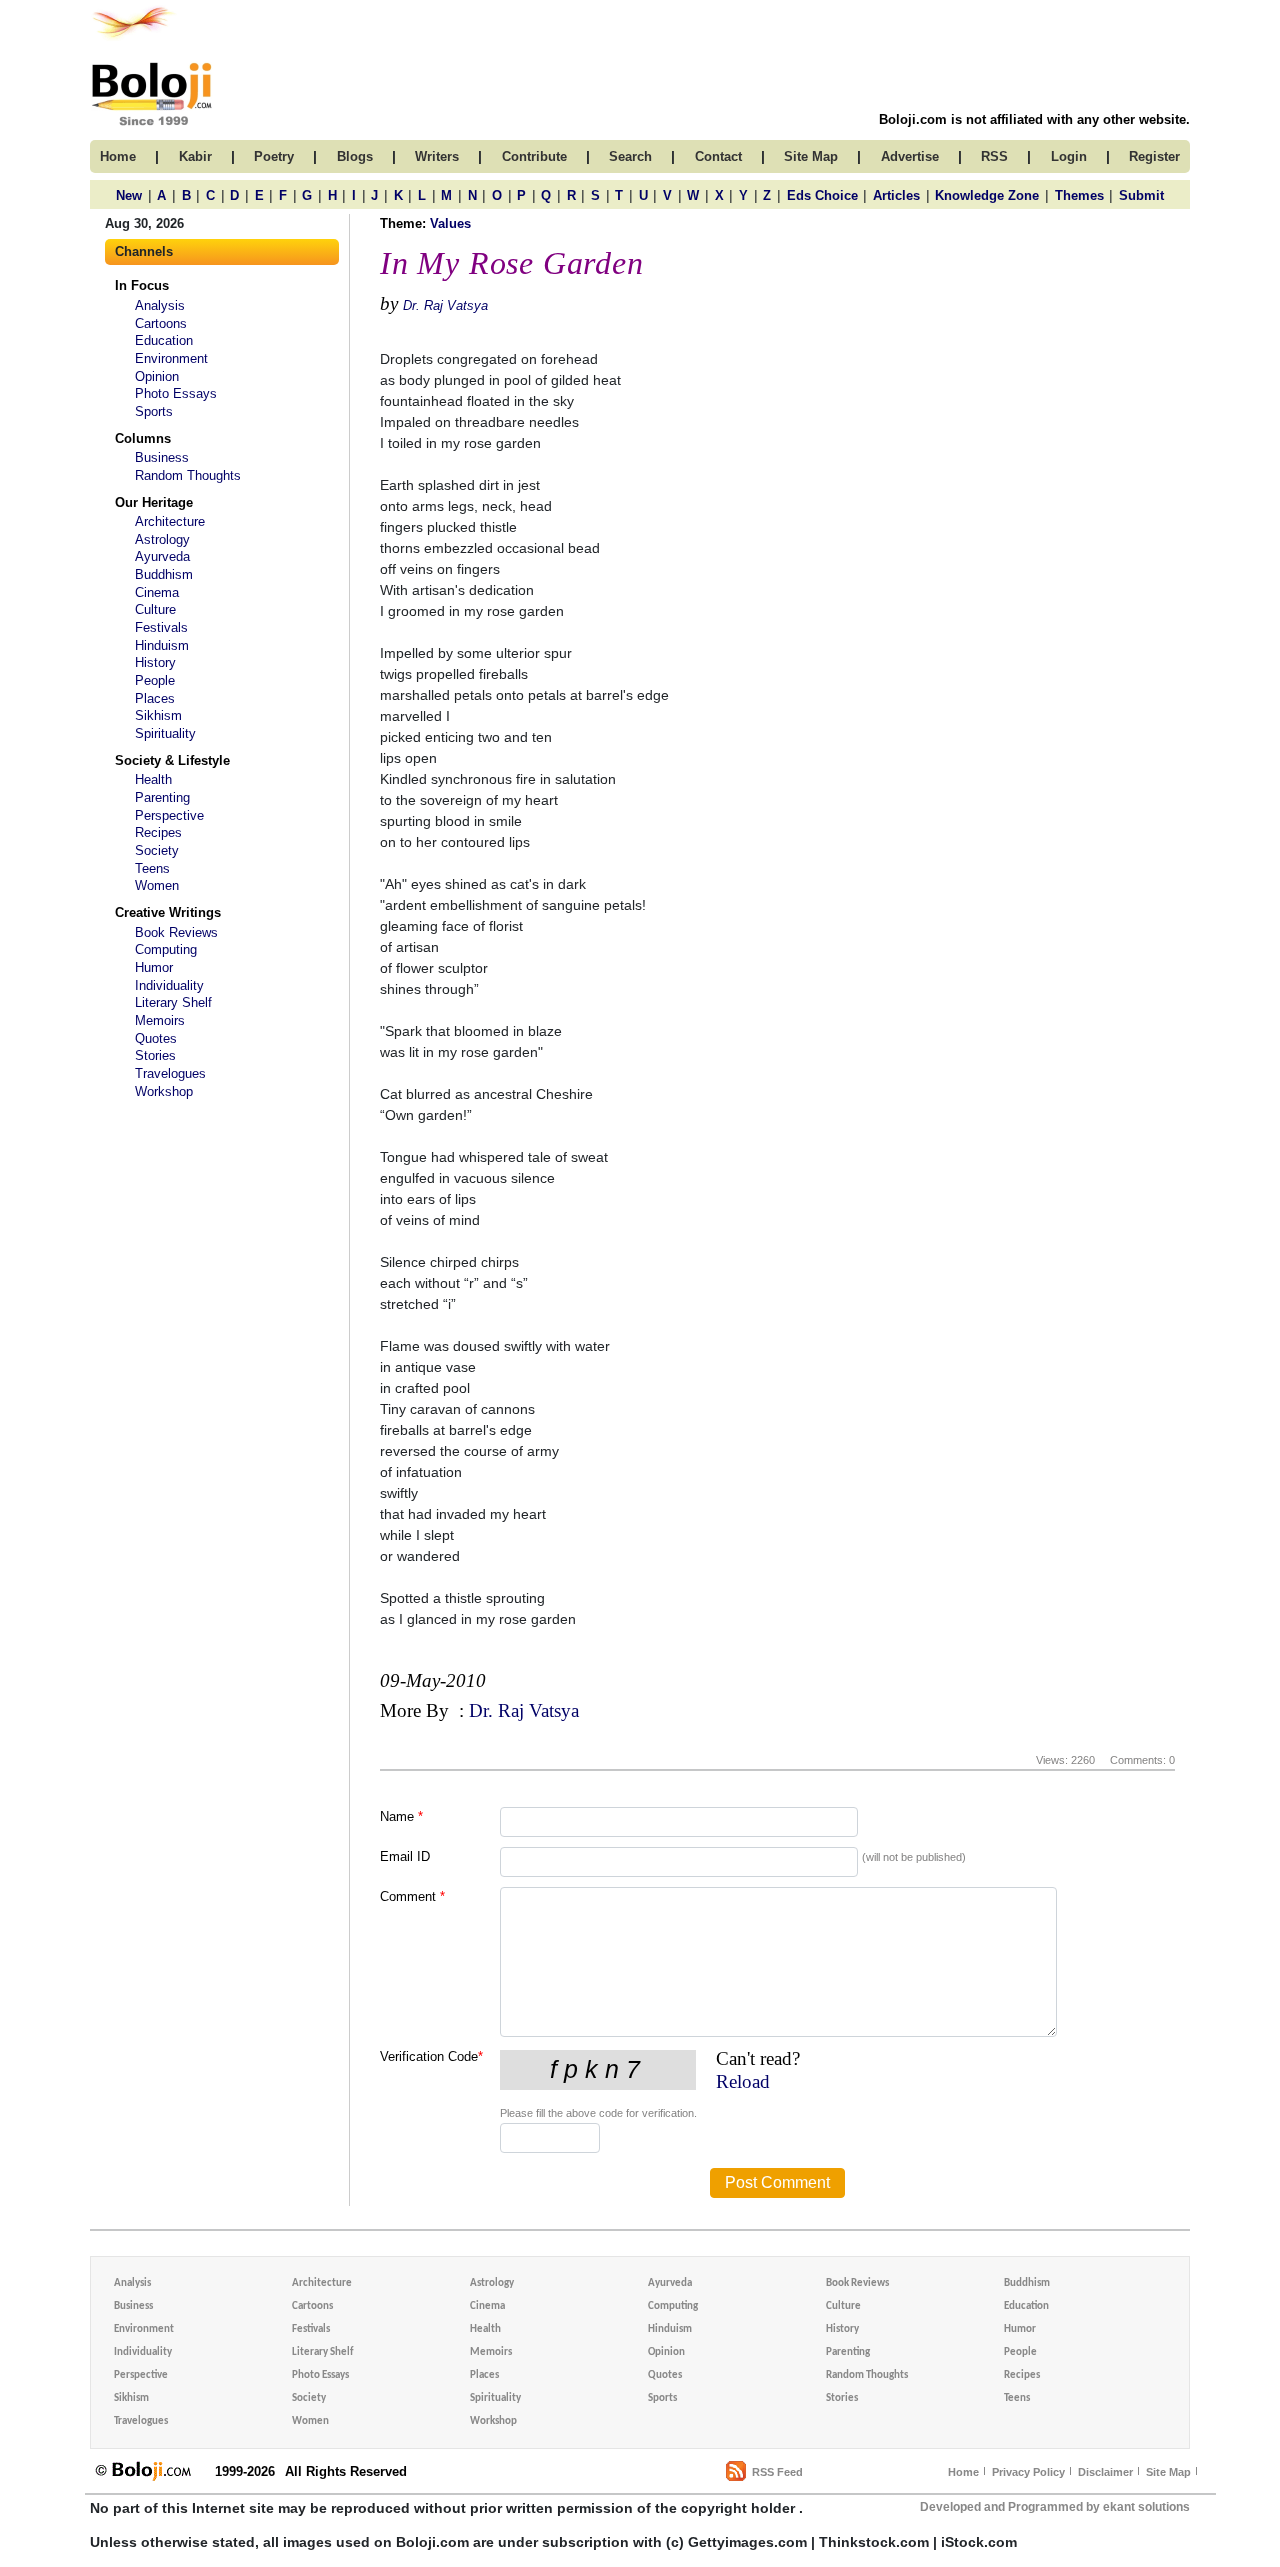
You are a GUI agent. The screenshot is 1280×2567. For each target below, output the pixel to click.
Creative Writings (168, 912)
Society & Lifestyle (172, 760)
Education (164, 340)
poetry (274, 156)
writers (437, 156)
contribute (534, 156)
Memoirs (160, 1020)
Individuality (169, 985)
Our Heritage (154, 502)
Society (157, 850)
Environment (171, 358)
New (129, 195)
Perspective (169, 815)
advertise (910, 156)
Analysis (160, 305)
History (155, 662)
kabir (195, 156)
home (118, 156)
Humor (154, 967)
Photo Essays (176, 393)
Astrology (162, 539)
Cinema (157, 592)
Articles (896, 195)
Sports (154, 411)
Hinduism (162, 645)
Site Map (1168, 2472)
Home (963, 2472)
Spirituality (165, 733)
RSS (994, 156)
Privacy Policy (1028, 2472)
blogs (355, 156)
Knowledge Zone (987, 195)
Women (157, 885)
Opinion (157, 376)
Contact (718, 156)
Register (1154, 156)
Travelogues (170, 1073)
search (630, 156)
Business (162, 457)
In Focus (142, 285)
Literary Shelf (173, 1002)
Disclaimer (1105, 2472)
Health (153, 779)
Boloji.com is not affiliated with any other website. (1034, 119)
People (155, 680)
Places (155, 698)
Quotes (156, 1038)
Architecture (170, 521)
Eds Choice (822, 195)
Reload (743, 2081)
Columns (143, 438)
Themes (1079, 195)
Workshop (164, 1091)
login (1069, 156)
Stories (155, 1055)
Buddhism (164, 574)
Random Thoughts (188, 475)
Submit (1141, 195)
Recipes (158, 832)
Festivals (161, 627)
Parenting (162, 797)
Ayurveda (162, 556)
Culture (155, 609)
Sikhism (158, 715)
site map (811, 156)
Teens (152, 868)
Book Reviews (176, 932)
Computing (166, 949)
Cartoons (161, 323)
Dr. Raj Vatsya (445, 305)
